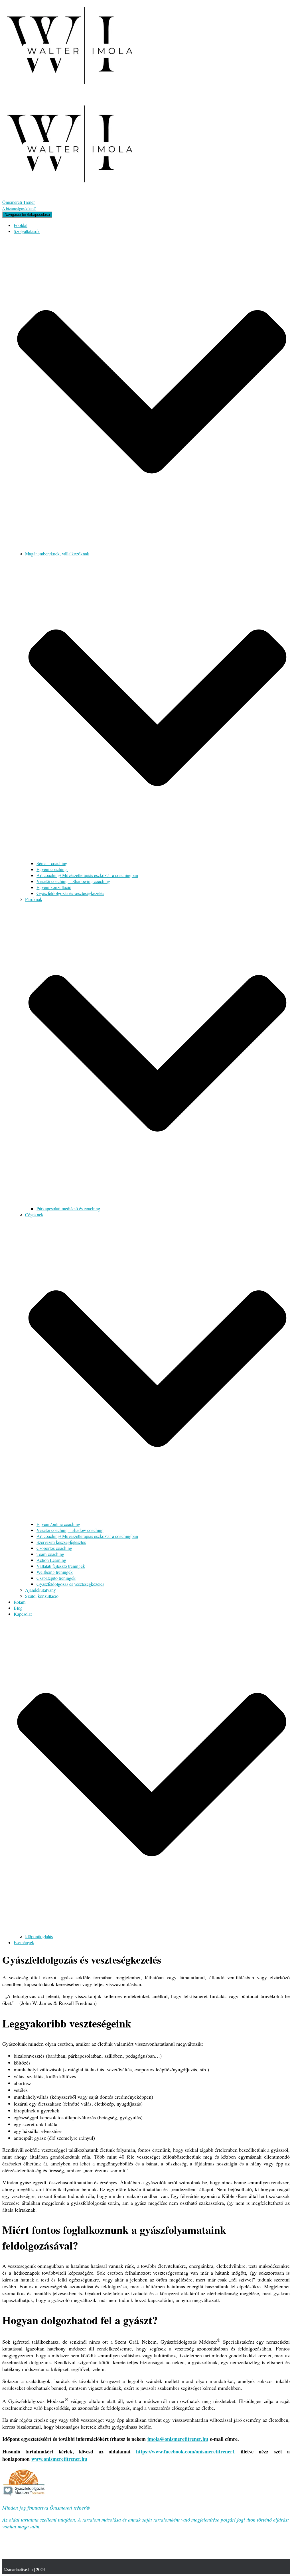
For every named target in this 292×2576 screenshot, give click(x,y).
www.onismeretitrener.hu (59, 2459)
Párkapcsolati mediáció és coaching (68, 1208)
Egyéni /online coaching (58, 1524)
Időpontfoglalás (39, 1936)
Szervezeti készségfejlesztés (61, 1542)
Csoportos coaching (54, 1548)
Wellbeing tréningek (55, 1572)
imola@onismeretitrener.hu (178, 2439)
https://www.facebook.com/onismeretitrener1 (185, 2451)
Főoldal (21, 225)
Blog (18, 1608)
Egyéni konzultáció (54, 887)
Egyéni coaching (52, 869)
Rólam (20, 1602)
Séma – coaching (52, 863)
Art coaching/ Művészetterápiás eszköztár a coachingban (87, 875)
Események (24, 1942)
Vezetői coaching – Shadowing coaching (73, 881)
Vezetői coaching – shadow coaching (70, 1530)
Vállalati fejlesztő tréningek (61, 1566)
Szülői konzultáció (54, 1596)
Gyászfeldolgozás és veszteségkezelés (70, 893)
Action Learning (51, 1560)
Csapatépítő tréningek (56, 1578)
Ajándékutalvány (40, 1590)
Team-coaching (50, 1554)
